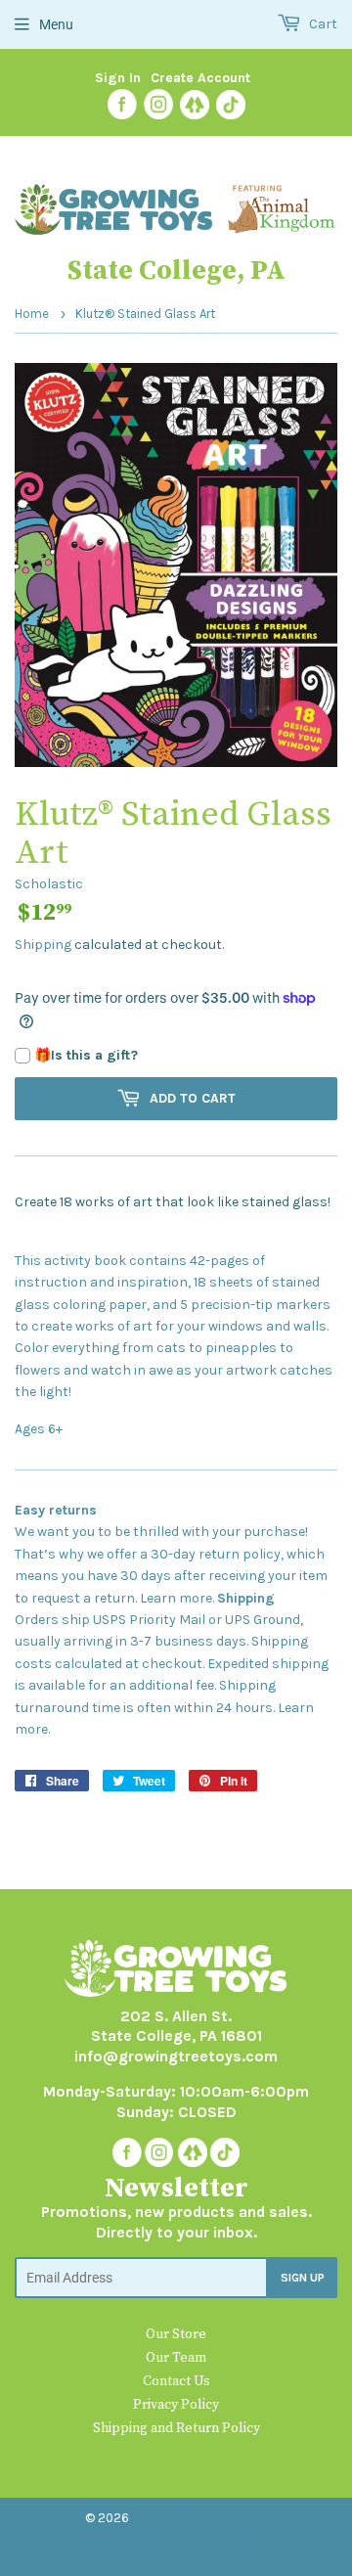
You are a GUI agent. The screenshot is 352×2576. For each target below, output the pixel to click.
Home (32, 314)
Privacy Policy (176, 2405)
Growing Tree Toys (193, 2518)
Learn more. (177, 1598)
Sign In (118, 78)
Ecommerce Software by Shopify (169, 2540)
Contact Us (176, 2381)
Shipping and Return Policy (176, 2428)
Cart (322, 24)
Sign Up (303, 2278)
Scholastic (49, 884)
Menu (56, 24)
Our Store (176, 2334)
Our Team (176, 2358)
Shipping (43, 945)
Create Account (200, 78)
